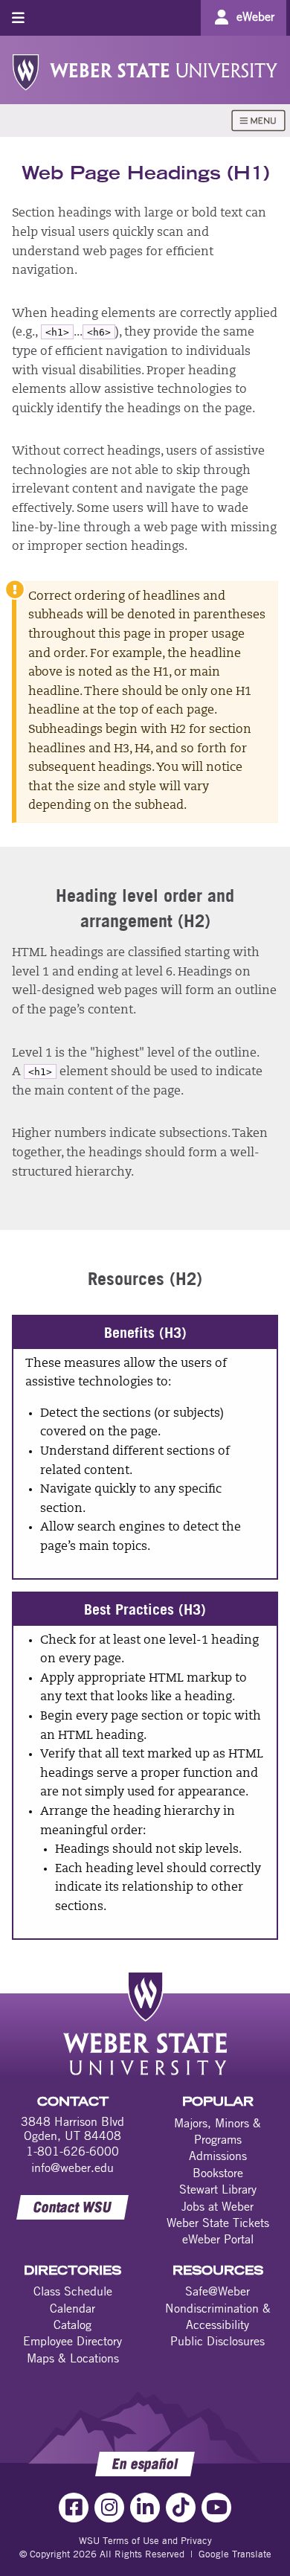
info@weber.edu (72, 2168)
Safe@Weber (217, 2291)
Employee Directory (72, 2341)
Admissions (218, 2156)
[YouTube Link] (216, 2508)
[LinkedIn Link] (145, 2508)
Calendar (72, 2308)
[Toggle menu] (18, 17)
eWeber (255, 16)
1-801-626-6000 (72, 2151)
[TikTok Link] (181, 2508)
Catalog (72, 2325)
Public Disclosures (217, 2341)
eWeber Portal (218, 2239)
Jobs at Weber (217, 2206)
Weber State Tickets (218, 2223)
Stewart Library (218, 2189)
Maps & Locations (73, 2358)
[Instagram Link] (109, 2508)
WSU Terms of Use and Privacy (145, 2540)
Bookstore (218, 2173)
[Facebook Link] (74, 2508)
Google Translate (235, 2554)
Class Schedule (73, 2291)
